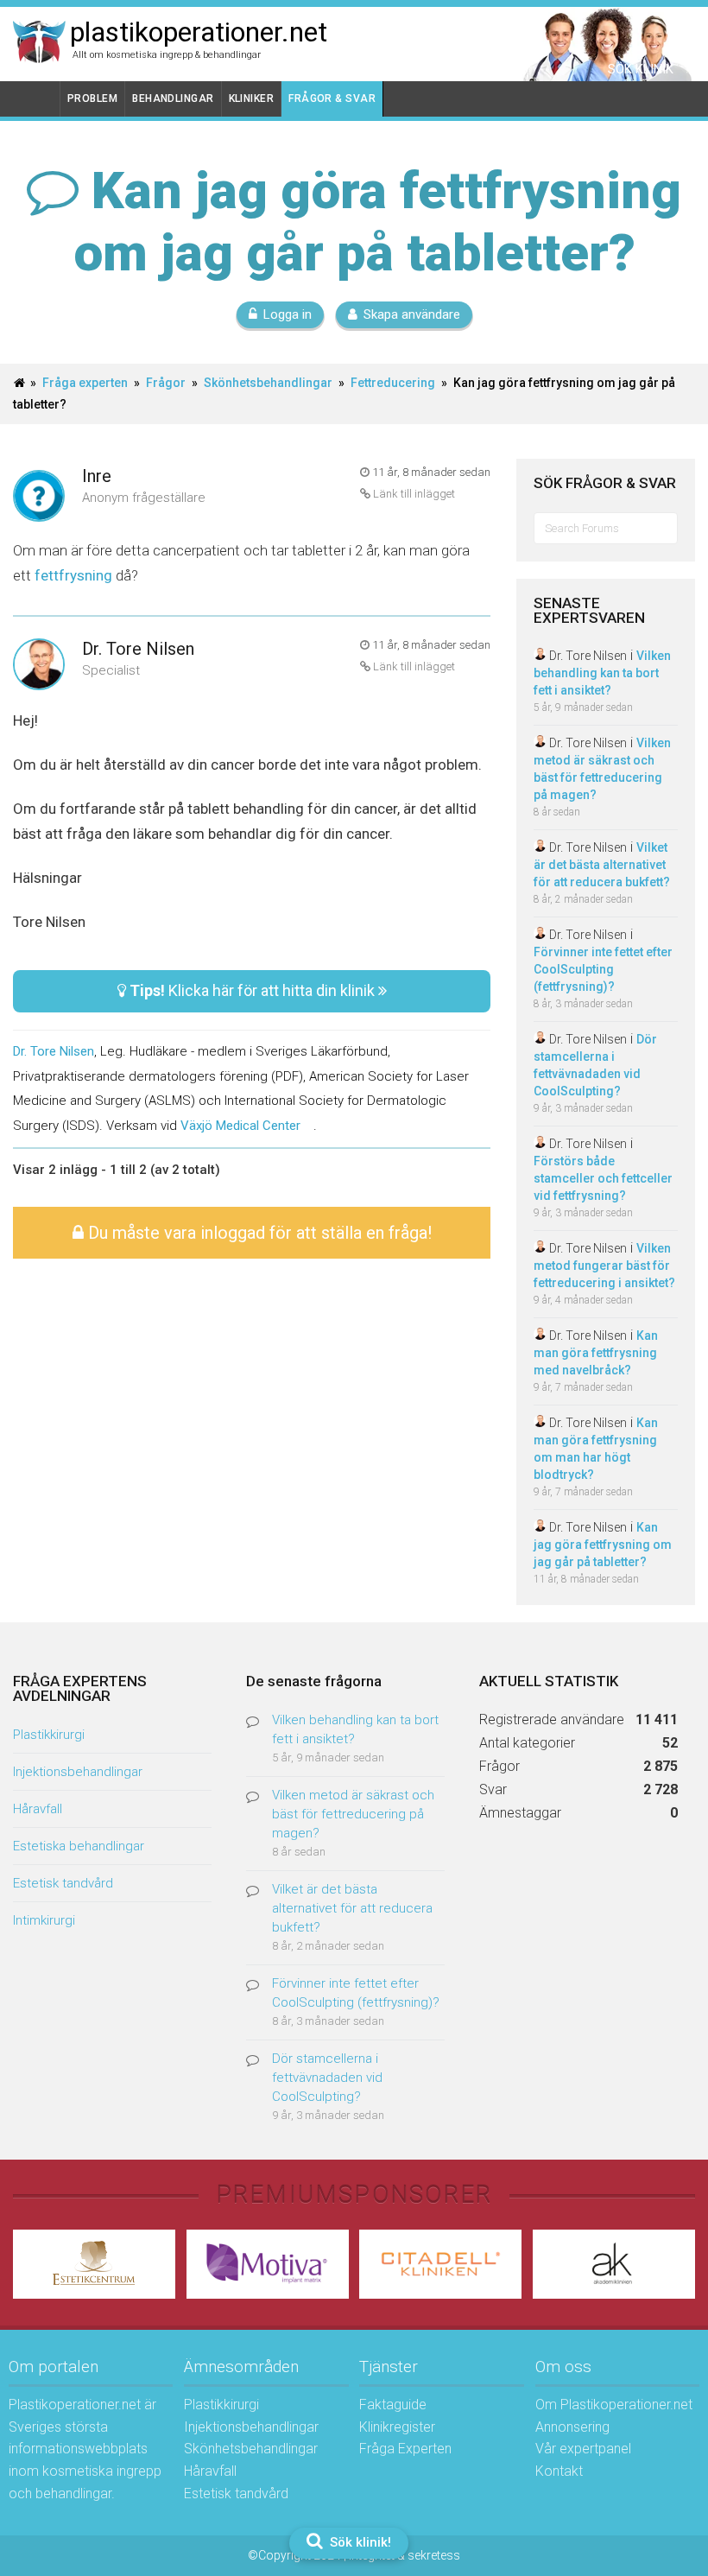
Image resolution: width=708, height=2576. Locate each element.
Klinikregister (397, 2427)
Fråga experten (85, 383)
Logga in (288, 314)
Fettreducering (393, 383)
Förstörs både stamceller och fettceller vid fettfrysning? (603, 1178)
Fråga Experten (405, 2449)
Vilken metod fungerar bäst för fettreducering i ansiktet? (604, 1266)
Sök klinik (641, 69)
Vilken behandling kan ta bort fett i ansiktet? (602, 673)
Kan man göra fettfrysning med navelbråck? (596, 1353)
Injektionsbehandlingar (78, 1772)
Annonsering (572, 2427)
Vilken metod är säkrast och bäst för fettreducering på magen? (353, 1814)
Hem (37, 99)
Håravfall (38, 1809)
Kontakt (559, 2471)
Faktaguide (393, 2405)
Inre (97, 476)
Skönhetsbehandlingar (268, 383)
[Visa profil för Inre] (39, 497)
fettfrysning (75, 575)
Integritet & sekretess (405, 2555)
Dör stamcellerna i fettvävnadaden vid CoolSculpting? (327, 2078)
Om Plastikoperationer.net (614, 2405)
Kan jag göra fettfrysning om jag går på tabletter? (603, 1545)
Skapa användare (412, 314)
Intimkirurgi (44, 1920)
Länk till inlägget (413, 494)
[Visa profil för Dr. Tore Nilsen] (39, 666)
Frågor (166, 383)
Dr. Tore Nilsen (138, 649)
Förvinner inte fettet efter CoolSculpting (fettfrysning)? (603, 969)
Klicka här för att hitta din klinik (254, 990)
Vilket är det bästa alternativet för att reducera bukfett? (602, 865)
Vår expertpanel (583, 2449)
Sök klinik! (359, 2542)
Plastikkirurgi (49, 1735)
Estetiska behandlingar (79, 1846)
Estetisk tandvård (63, 1883)
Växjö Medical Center (240, 1126)
